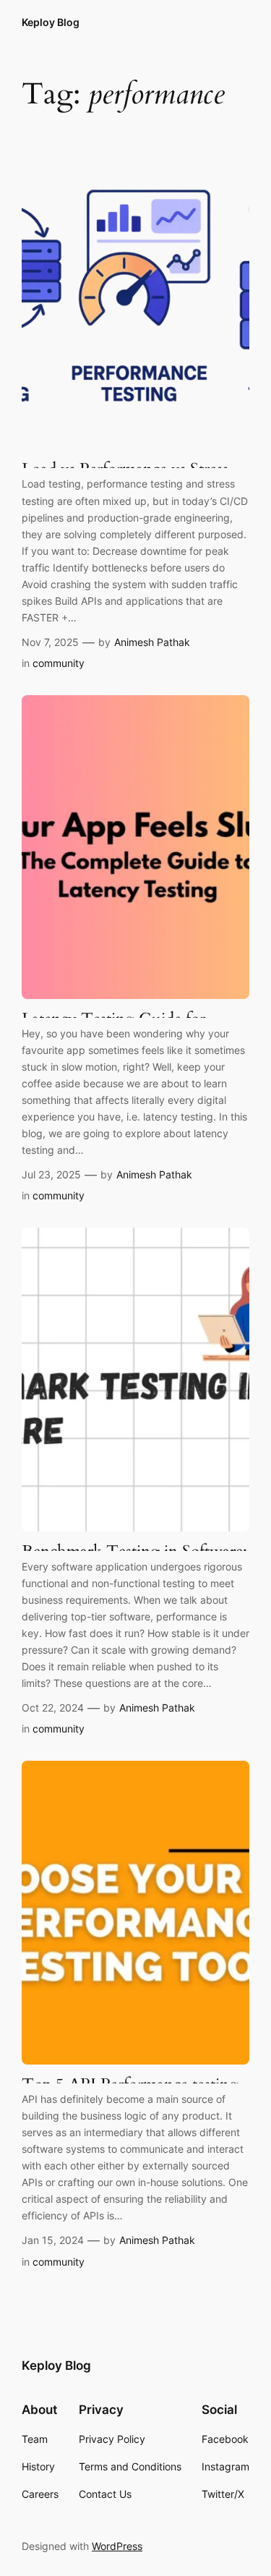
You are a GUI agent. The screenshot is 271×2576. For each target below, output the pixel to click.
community (59, 663)
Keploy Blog (51, 22)
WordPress (117, 2546)
